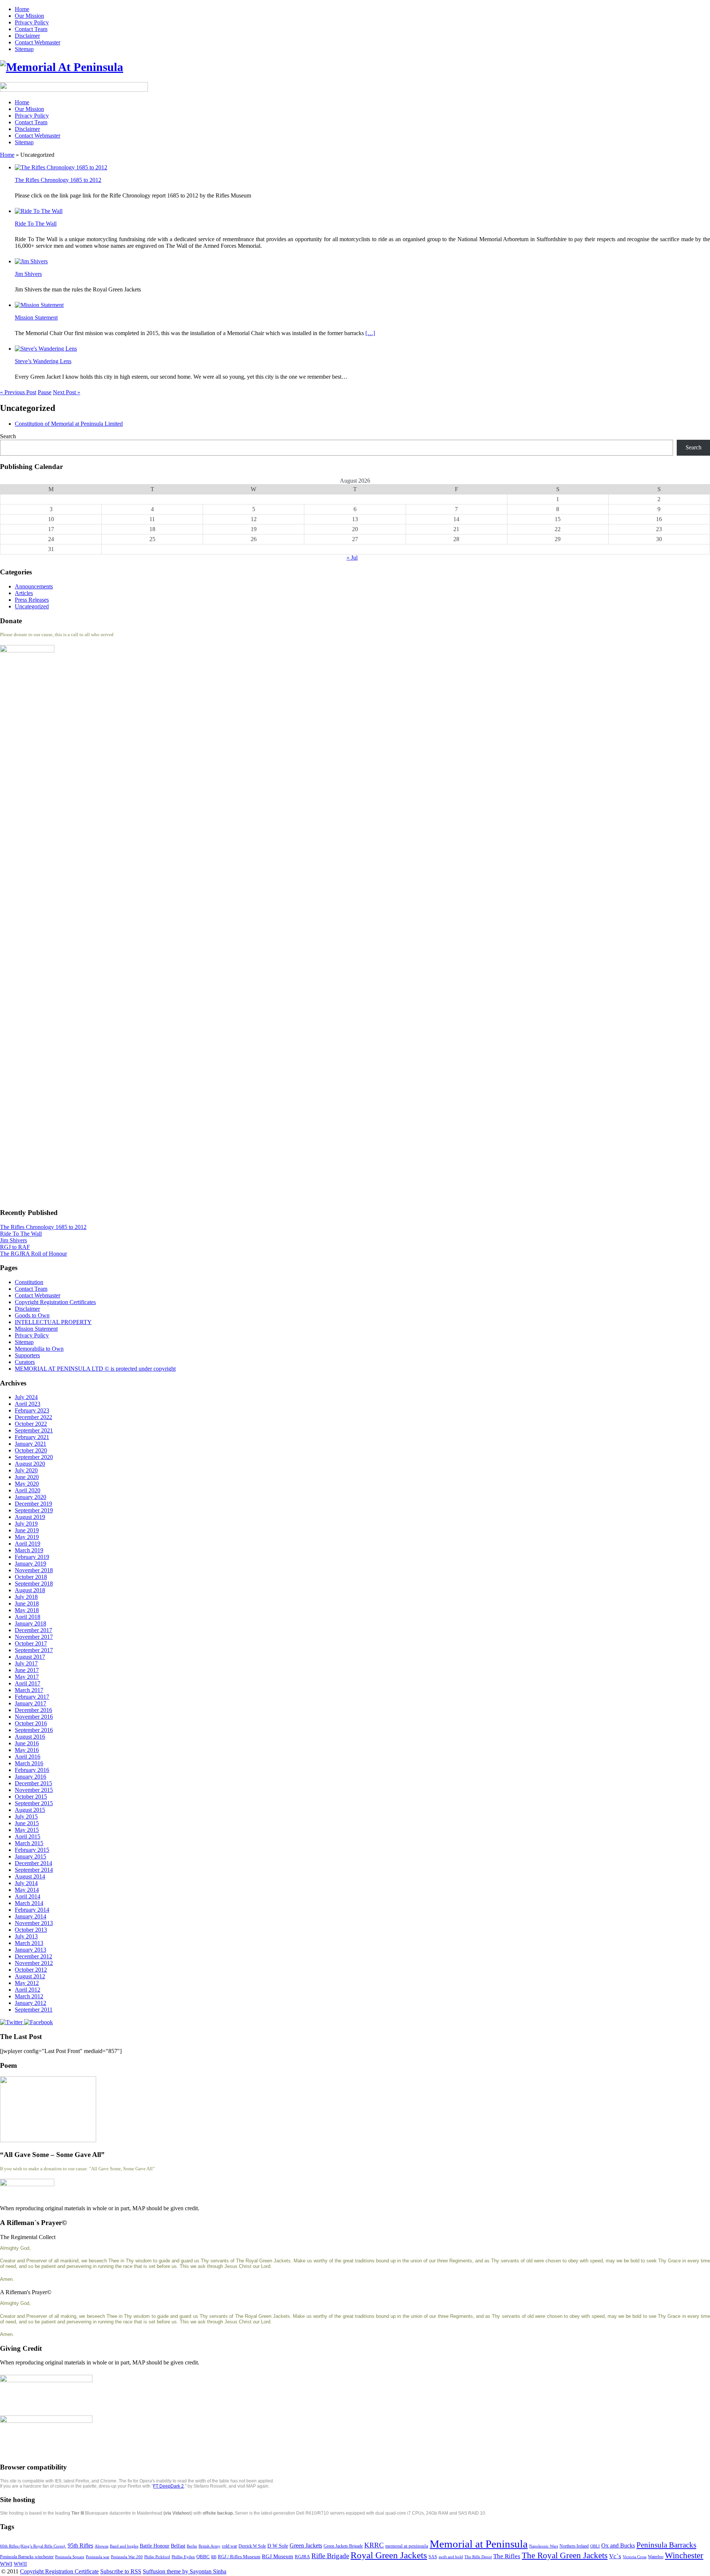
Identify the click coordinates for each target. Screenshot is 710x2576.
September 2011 (34, 2010)
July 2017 (26, 1663)
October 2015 (31, 1797)
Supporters (27, 1355)
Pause (45, 392)
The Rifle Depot (478, 2557)
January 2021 (31, 1444)
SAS (433, 2557)
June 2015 (27, 1823)
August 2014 (30, 1876)
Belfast (178, 2546)
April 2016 (28, 1757)
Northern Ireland (574, 2546)
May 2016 (27, 1750)
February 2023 (32, 1410)
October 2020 (31, 1450)
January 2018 (31, 1623)
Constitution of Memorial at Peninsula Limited (69, 424)
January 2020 (31, 1497)
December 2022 (33, 1417)
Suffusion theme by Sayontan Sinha (185, 2571)
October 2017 (31, 1643)
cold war (229, 2546)
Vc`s (615, 2556)
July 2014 (26, 1883)
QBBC (203, 2557)
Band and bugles (124, 2546)
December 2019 (33, 1504)
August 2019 (30, 1517)
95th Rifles (80, 2545)
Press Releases (32, 600)
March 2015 (29, 1843)
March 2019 (29, 1550)
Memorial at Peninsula (479, 2544)
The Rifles (507, 2556)
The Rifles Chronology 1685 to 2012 (58, 180)
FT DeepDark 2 (168, 2486)
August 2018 (30, 1590)
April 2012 (28, 1990)
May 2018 (27, 1610)
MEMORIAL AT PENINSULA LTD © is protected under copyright (95, 1369)
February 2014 (32, 1910)
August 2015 (30, 1810)
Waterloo (656, 2557)
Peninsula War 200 (127, 2557)
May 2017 (27, 1677)
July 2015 (26, 1817)
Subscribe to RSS (121, 2571)
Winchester (684, 2555)
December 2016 (33, 1710)
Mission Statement (36, 318)
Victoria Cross (635, 2557)
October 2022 (31, 1424)
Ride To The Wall (36, 224)
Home (22, 9)
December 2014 (33, 1863)
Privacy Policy (32, 22)
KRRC (374, 2545)
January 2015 (31, 1856)
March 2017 (29, 1690)
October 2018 (31, 1577)
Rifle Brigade (330, 2556)
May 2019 (27, 1537)
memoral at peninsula (407, 2546)
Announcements (34, 586)
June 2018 (27, 1603)
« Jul (352, 558)
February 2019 (32, 1557)
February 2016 (32, 1770)
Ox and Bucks (618, 2545)
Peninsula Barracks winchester (27, 2557)
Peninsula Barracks (666, 2545)
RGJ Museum (278, 2556)
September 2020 (34, 1457)
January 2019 (31, 1564)
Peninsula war (98, 2557)
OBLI (595, 2546)
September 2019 (34, 1510)
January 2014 (31, 1916)
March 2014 (29, 1903)
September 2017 (34, 1650)
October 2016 (31, 1723)
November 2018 (34, 1570)
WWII (20, 2564)
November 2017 (34, 1637)
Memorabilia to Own (39, 1349)
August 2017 (30, 1657)
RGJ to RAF (15, 1247)
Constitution (29, 1282)
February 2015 (32, 1850)
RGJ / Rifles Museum (239, 2557)
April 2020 (28, 1490)
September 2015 (34, 1803)
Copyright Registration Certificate (59, 2571)
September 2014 (34, 1870)
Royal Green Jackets (389, 2555)
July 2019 (26, 1524)
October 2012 (31, 1970)
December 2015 (33, 1783)
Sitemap (24, 49)
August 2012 (30, 1976)
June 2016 (27, 1743)
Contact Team (31, 29)
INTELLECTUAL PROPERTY (53, 1322)
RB (214, 2557)
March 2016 (29, 1763)
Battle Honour (155, 2546)
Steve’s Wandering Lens (43, 361)
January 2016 (31, 1777)
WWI (6, 2564)
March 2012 (29, 1996)
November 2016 (34, 1717)
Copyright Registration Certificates (55, 1302)
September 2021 (34, 1430)
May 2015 (27, 1830)
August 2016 (30, 1737)
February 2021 (32, 1437)
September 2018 (34, 1584)
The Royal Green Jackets (565, 2555)
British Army (209, 2546)
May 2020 (27, 1484)
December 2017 (33, 1630)
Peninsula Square (70, 2557)
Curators (25, 1362)
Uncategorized (32, 606)
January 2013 (31, 1950)
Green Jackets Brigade (343, 2546)
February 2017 (32, 1697)
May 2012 (27, 1983)
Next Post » (67, 392)
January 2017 (31, 1703)
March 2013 (29, 1943)
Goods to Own (32, 1315)
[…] (370, 333)
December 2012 (33, 1956)
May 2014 (27, 1890)
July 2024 (26, 1397)
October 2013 (31, 1930)
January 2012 (31, 2003)
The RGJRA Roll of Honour (33, 1254)
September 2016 (34, 1730)
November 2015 (34, 1790)
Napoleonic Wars (544, 2546)
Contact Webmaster (38, 42)
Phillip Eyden (183, 2557)
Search (8, 436)
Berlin (192, 2546)
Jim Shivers (28, 274)
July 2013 (26, 1936)
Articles (24, 593)
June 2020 (27, 1477)
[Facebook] (38, 2022)
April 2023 (28, 1404)
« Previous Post (18, 392)
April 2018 (28, 1617)
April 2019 (28, 1544)
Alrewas (102, 2546)
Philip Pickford (157, 2557)
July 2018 (26, 1597)
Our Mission (29, 16)
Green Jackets (306, 2545)
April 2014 (28, 1896)
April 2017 (28, 1683)
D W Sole (278, 2546)
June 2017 (27, 1670)
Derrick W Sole (252, 2546)
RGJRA (302, 2557)
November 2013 (34, 1923)
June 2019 (27, 1530)
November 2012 (34, 1963)
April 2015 (28, 1836)
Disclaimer (27, 36)
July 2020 (26, 1470)
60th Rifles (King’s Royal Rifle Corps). (33, 2546)
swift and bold (451, 2557)
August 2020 (30, 1464)
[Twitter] (12, 2022)
